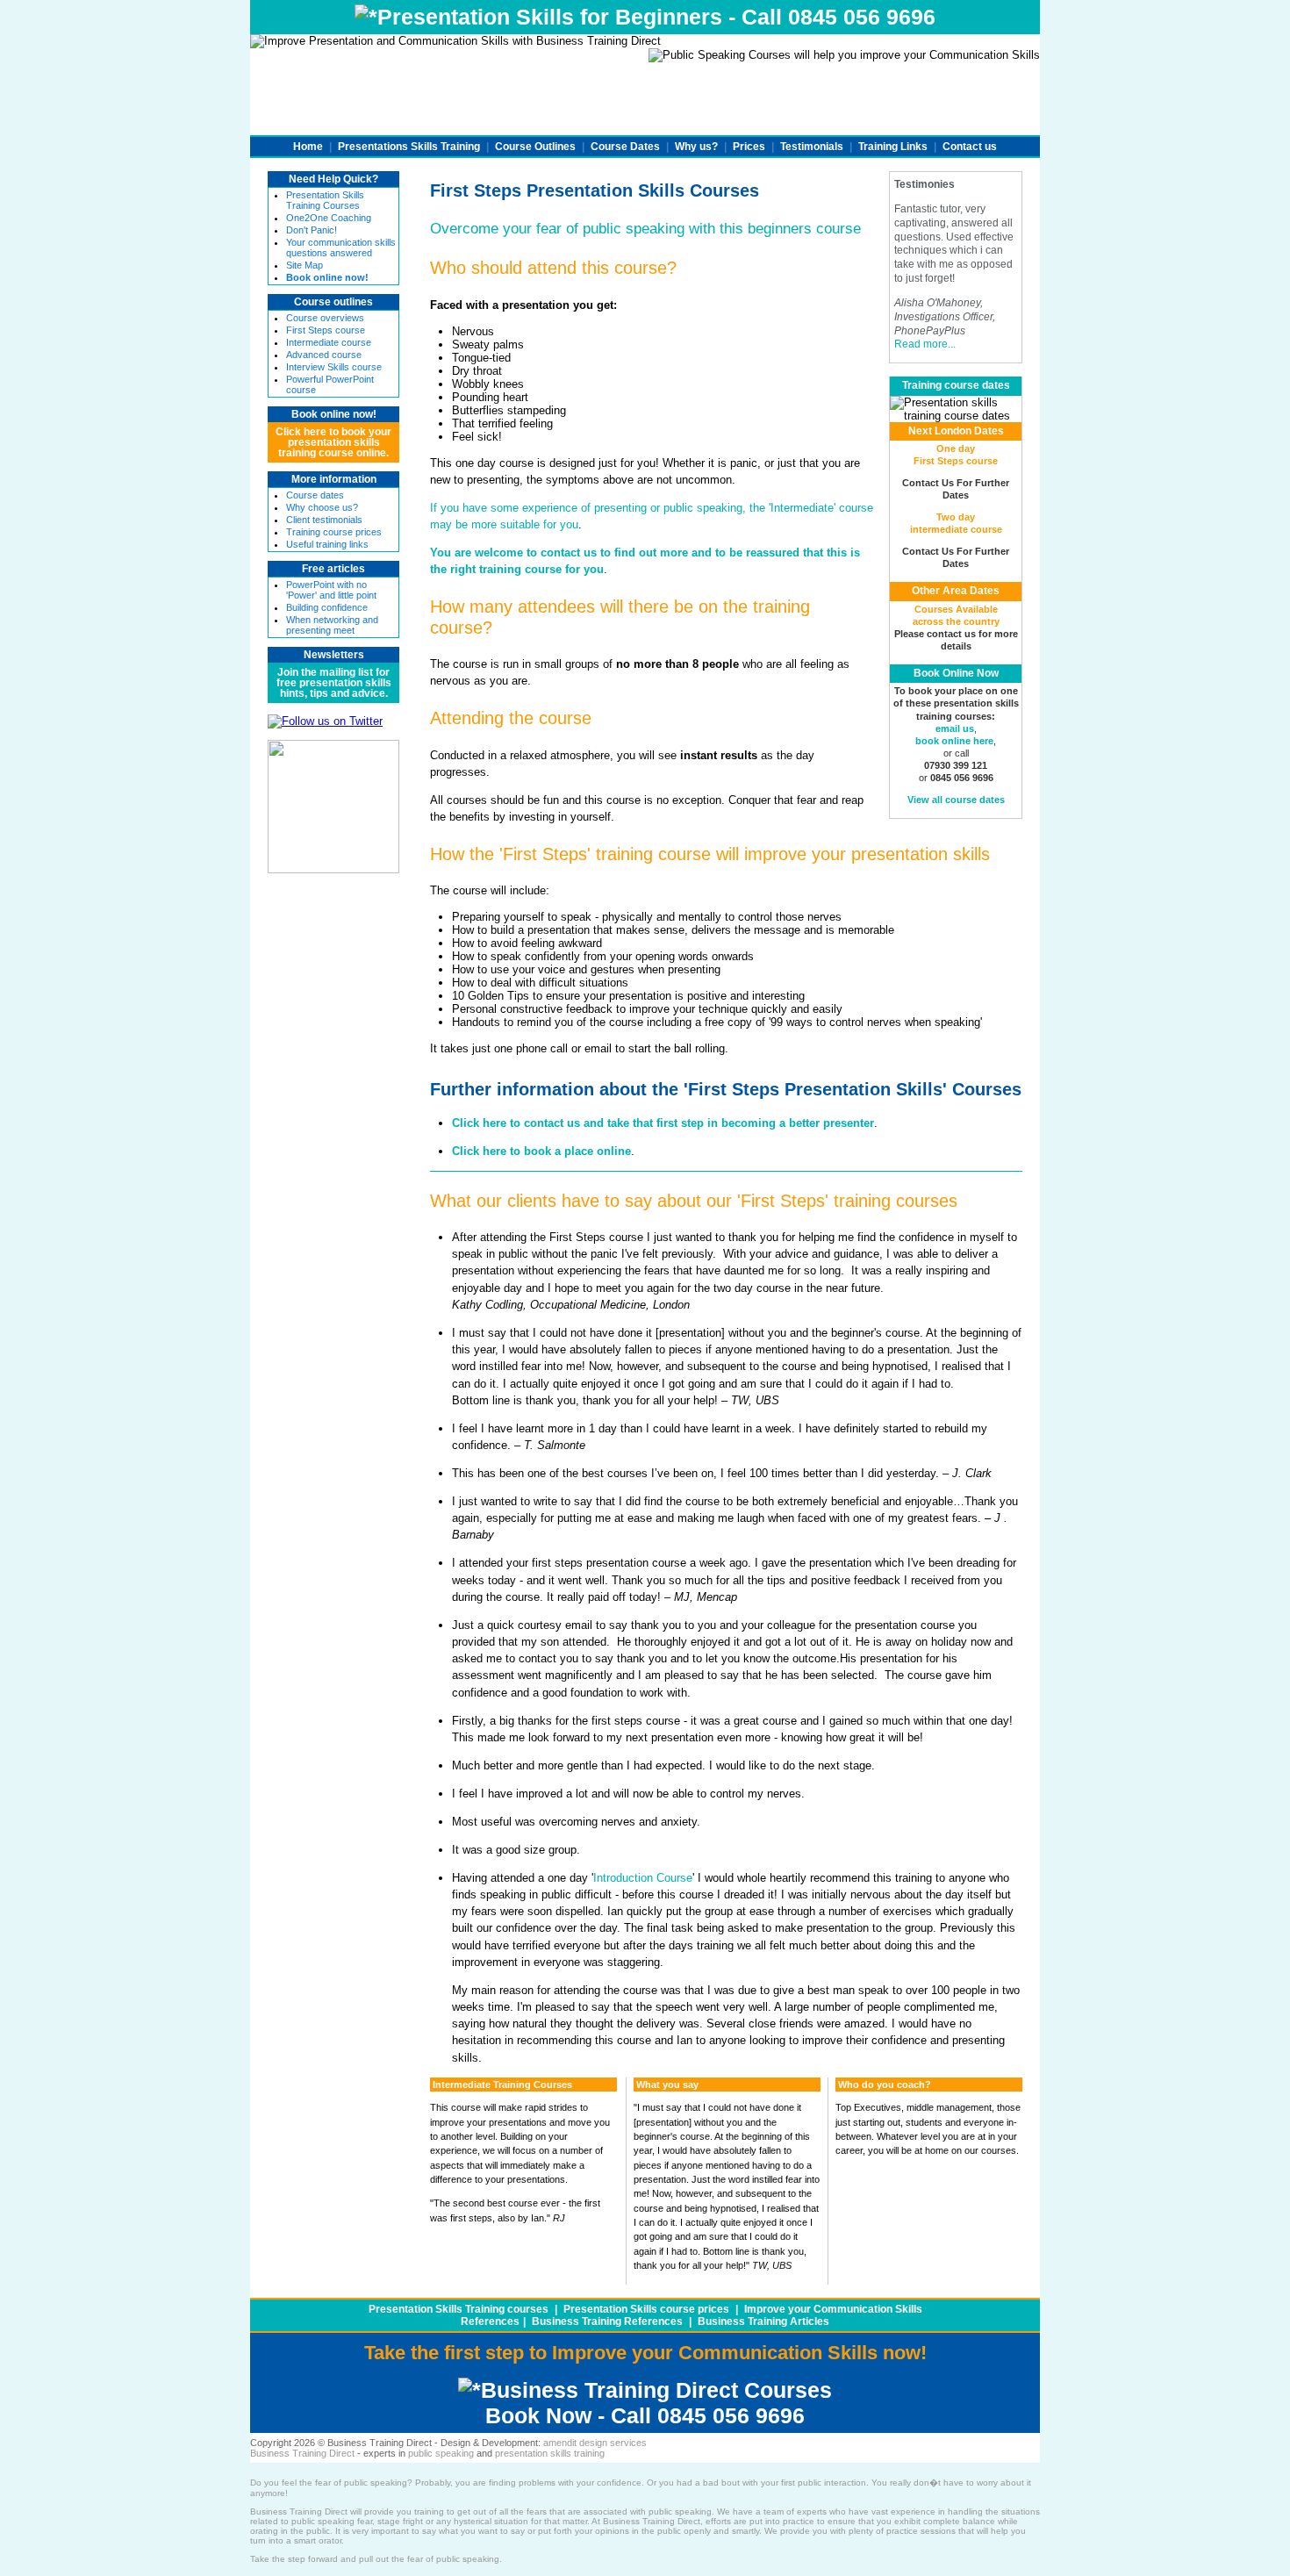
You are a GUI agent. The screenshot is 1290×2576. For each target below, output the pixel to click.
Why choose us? (322, 507)
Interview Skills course (334, 367)
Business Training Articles (763, 2321)
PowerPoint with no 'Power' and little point (331, 590)
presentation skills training (550, 2453)
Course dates (315, 495)
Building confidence (327, 607)
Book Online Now (956, 673)
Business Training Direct (302, 2453)
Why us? (696, 147)
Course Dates (625, 147)
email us (955, 728)
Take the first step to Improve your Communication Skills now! (645, 2353)
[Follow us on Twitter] (325, 721)
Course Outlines (535, 147)
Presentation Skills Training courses (459, 2309)
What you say (667, 2084)
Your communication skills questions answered (341, 248)
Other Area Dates (956, 591)
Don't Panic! (312, 230)
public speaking (441, 2453)
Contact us (970, 147)
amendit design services (595, 2443)
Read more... (925, 344)
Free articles (333, 569)
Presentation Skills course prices (646, 2309)
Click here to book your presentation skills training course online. (333, 442)
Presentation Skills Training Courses (325, 200)
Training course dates (956, 385)
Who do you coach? (885, 2084)
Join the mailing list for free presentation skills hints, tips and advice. (334, 683)
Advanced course (324, 355)
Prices (749, 147)
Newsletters (334, 655)
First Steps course (326, 330)
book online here (954, 741)
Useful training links (327, 544)
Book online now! (334, 414)
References (490, 2321)
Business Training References (607, 2321)
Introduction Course (643, 1878)
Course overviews (325, 318)
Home (308, 147)
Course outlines (333, 302)
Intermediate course (329, 342)
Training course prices (334, 532)
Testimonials (812, 147)
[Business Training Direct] (333, 869)
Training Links (893, 147)
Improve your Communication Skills (833, 2309)
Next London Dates (956, 431)
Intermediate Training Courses (502, 2084)
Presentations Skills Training (409, 147)
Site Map (305, 265)
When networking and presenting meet (332, 625)
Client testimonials (324, 520)
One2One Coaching (329, 218)
